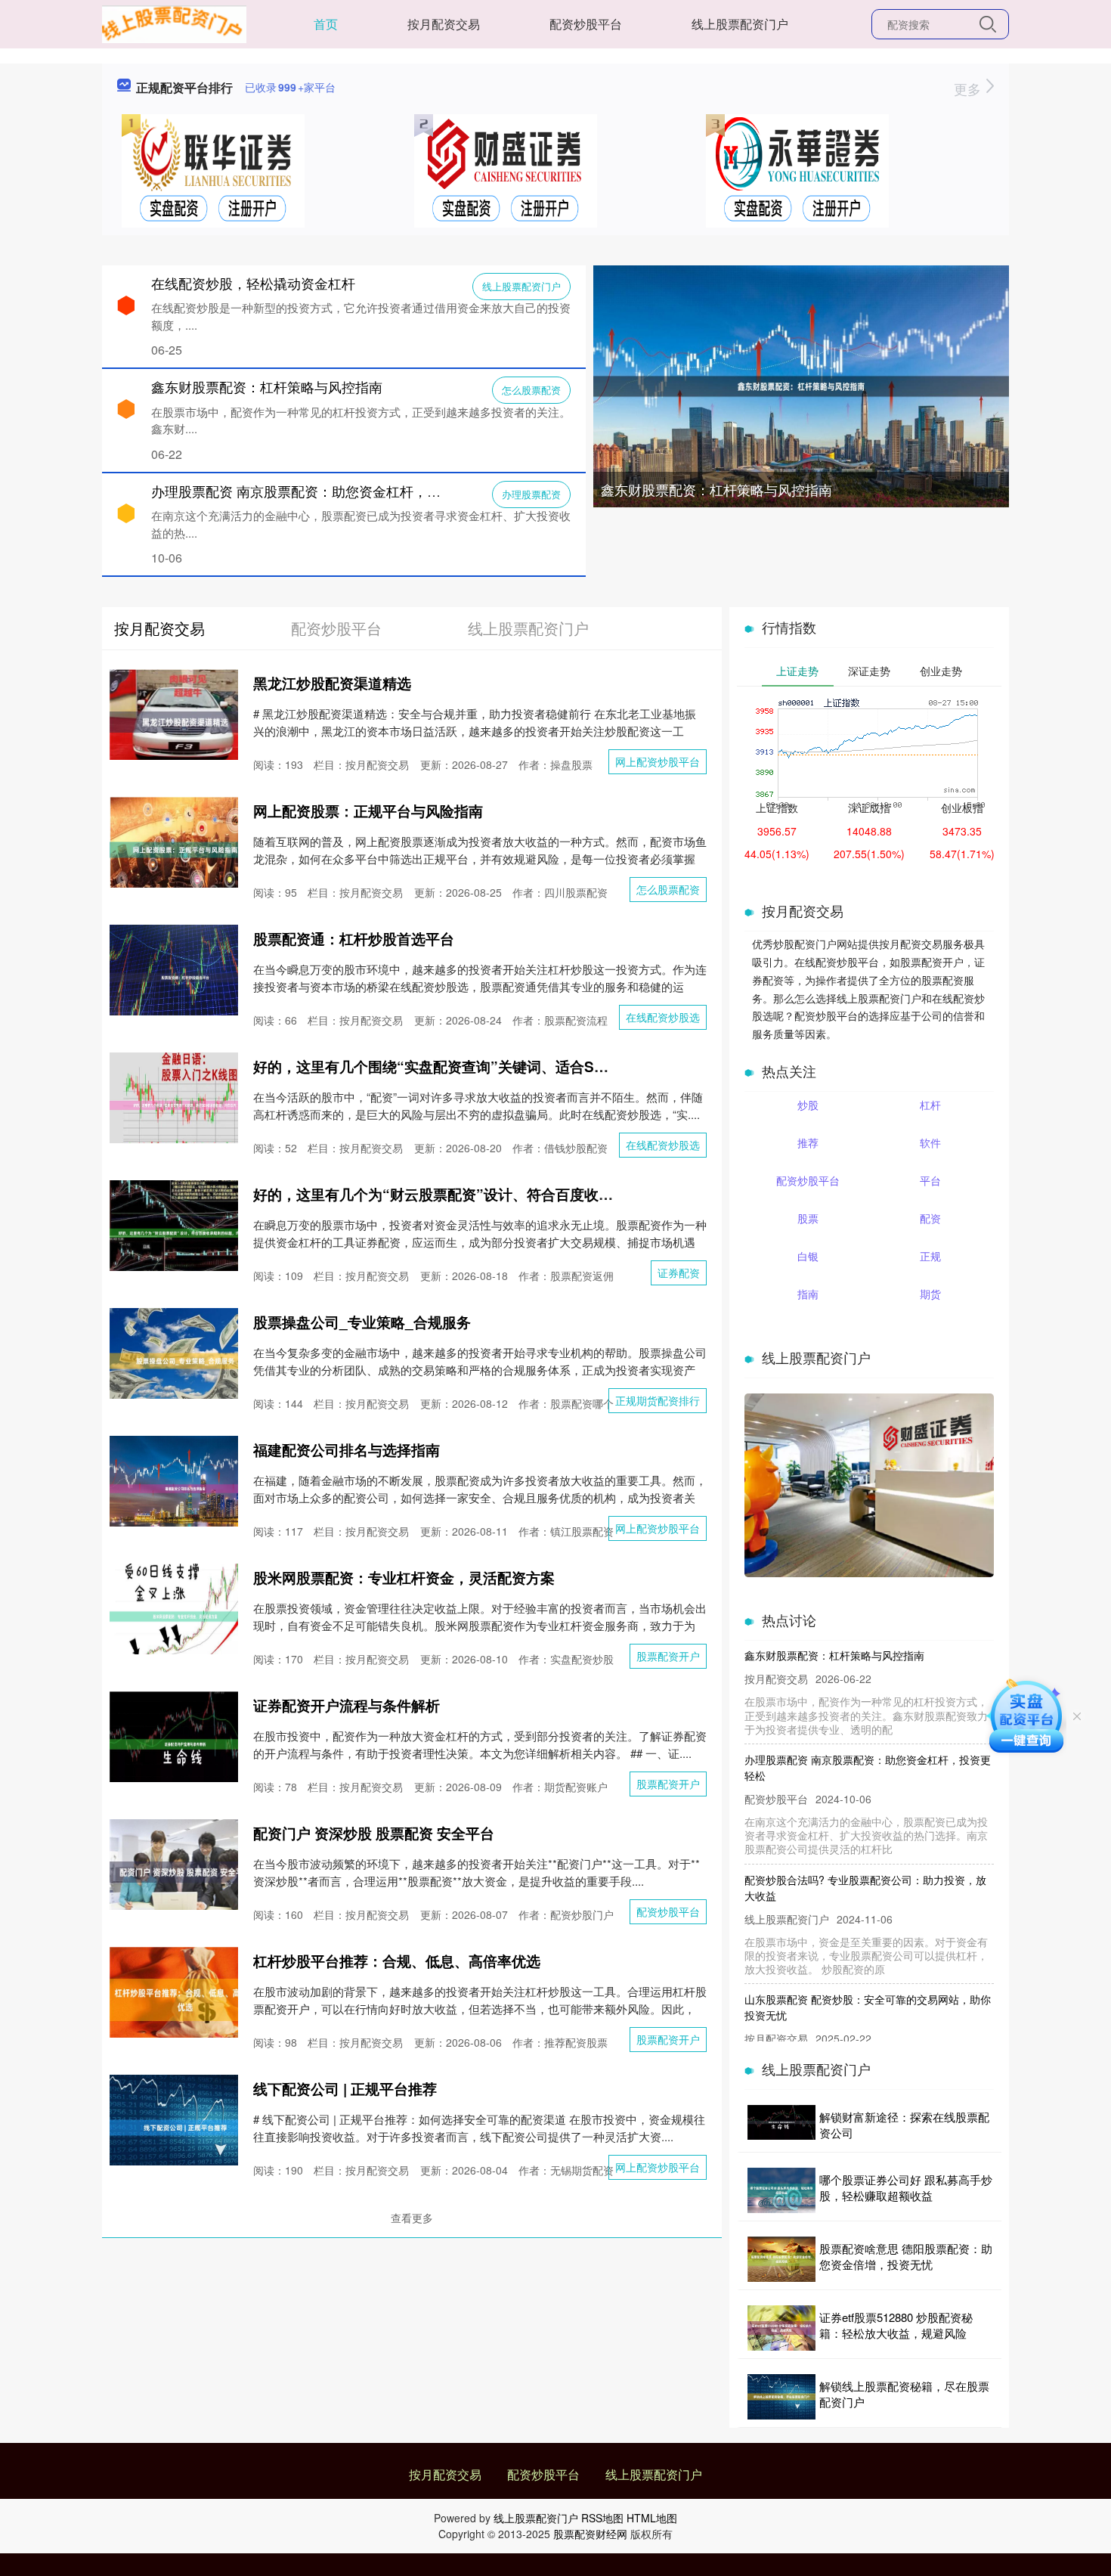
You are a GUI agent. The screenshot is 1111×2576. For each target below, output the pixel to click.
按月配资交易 (444, 24)
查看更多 (412, 2218)
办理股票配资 (531, 494)
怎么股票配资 (531, 390)
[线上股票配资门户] (174, 23)
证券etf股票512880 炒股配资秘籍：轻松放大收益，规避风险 (896, 2325)
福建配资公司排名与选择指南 (347, 1450)
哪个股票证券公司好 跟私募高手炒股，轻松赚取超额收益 (906, 2187)
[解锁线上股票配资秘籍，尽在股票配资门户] (781, 2397)
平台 (930, 1180)
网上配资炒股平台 (658, 761)
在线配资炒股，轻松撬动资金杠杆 (253, 283)
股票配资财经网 (590, 2534)
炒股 (808, 1105)
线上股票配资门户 (740, 24)
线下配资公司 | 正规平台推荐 (345, 2089)
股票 (808, 1218)
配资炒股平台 (586, 24)
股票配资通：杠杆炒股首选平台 (354, 939)
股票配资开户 (668, 1656)
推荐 (808, 1142)
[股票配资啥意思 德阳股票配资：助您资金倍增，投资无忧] (781, 2259)
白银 (808, 1256)
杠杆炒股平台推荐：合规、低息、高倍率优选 (397, 1961)
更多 (969, 88)
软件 (930, 1142)
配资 (930, 1218)
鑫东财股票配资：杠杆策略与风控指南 (716, 489)
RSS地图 (602, 2518)
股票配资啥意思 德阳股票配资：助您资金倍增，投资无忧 (906, 2256)
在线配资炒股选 (663, 1017)
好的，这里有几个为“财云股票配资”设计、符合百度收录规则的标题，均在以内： (512, 1194)
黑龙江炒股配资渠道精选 (332, 683)
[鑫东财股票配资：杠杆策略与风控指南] (801, 385)
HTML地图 (652, 2518)
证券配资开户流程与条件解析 (347, 1705)
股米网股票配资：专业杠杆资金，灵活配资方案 (404, 1578)
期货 (930, 1294)
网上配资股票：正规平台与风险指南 (368, 811)
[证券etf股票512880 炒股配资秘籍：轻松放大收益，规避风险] (781, 2328)
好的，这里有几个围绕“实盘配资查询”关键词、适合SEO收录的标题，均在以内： (513, 1066)
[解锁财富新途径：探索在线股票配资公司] (781, 2125)
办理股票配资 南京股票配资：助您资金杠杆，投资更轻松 (323, 491)
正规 (930, 1256)
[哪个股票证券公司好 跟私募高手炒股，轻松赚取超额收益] (781, 2190)
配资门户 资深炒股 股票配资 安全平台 (374, 1833)
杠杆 (930, 1105)
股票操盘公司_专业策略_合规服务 (362, 1322)
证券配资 (679, 1273)
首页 (326, 24)
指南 (808, 1294)
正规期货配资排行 (658, 1400)
